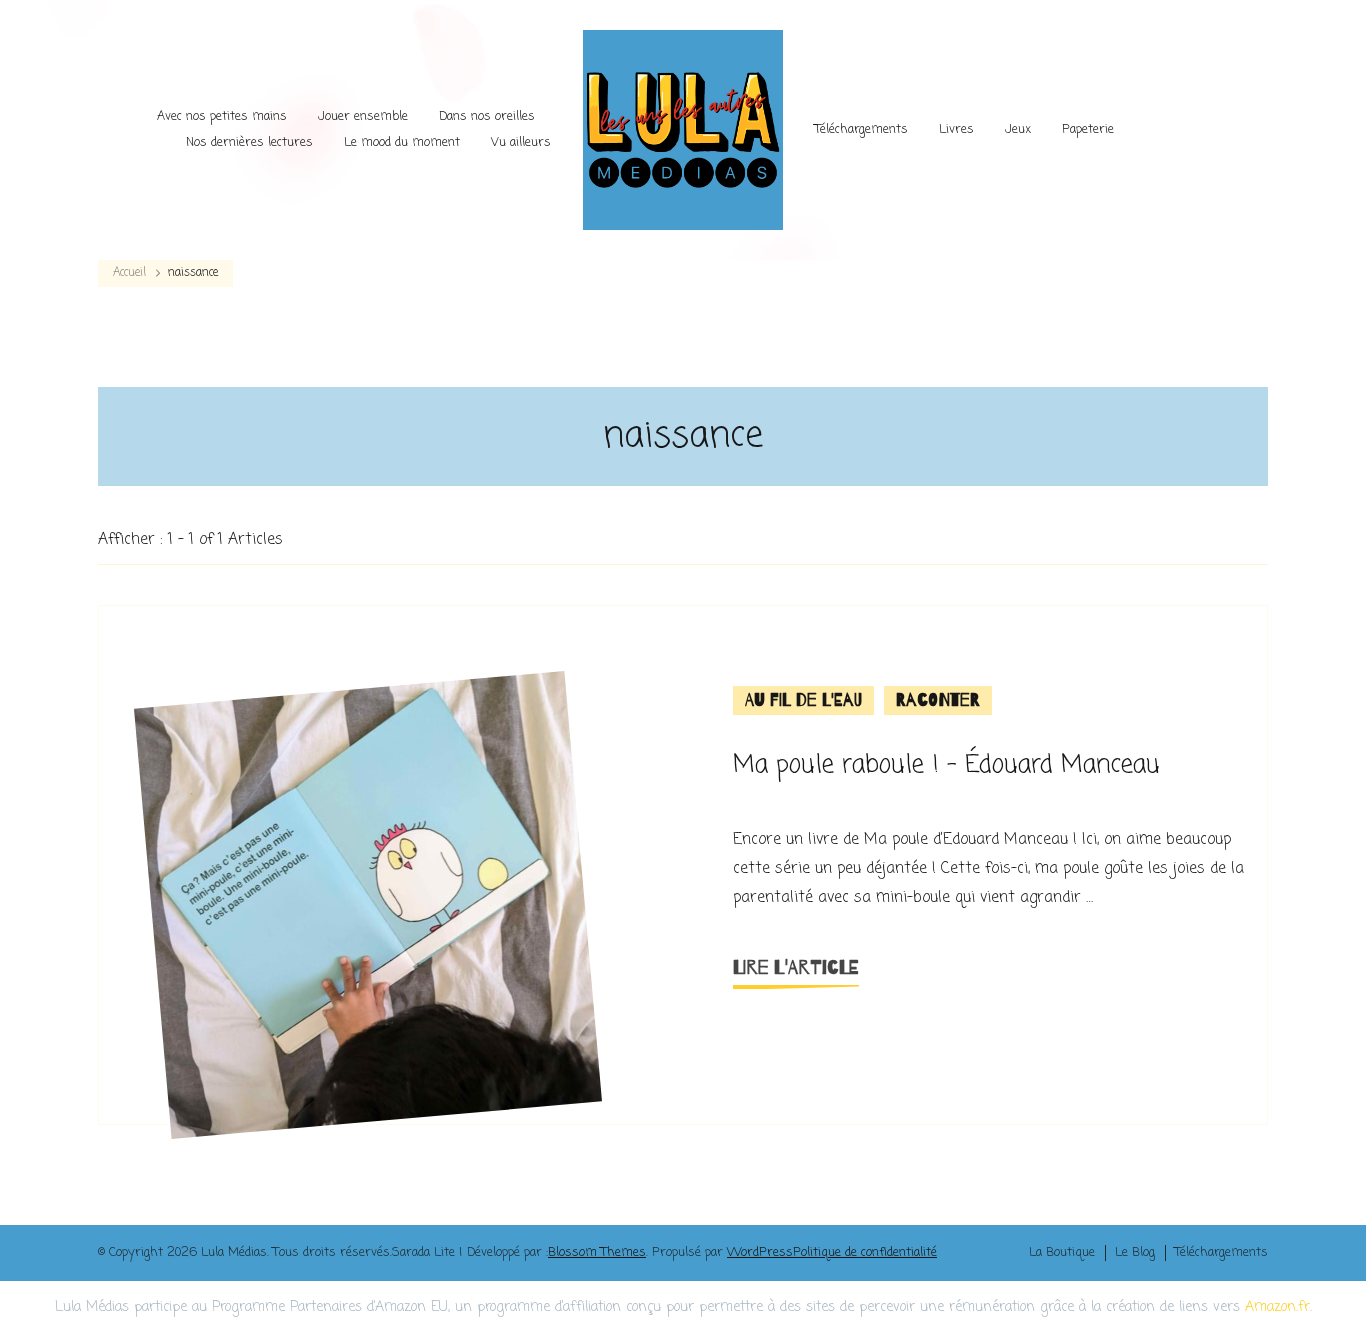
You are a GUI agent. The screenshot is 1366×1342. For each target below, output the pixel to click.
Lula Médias (234, 1252)
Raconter (938, 700)
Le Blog (1135, 1253)
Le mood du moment (402, 142)
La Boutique (1062, 1253)
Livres (956, 129)
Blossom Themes (597, 1252)
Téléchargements (861, 129)
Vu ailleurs (521, 142)
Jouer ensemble (363, 116)
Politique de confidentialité (865, 1252)
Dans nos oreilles (487, 116)
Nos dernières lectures (249, 142)
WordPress (760, 1252)
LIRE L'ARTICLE (796, 967)
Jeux (1018, 129)
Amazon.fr (1277, 1307)
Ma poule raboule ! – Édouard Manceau (946, 765)
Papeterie (1088, 129)
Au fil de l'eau (803, 700)
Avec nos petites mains (222, 116)
